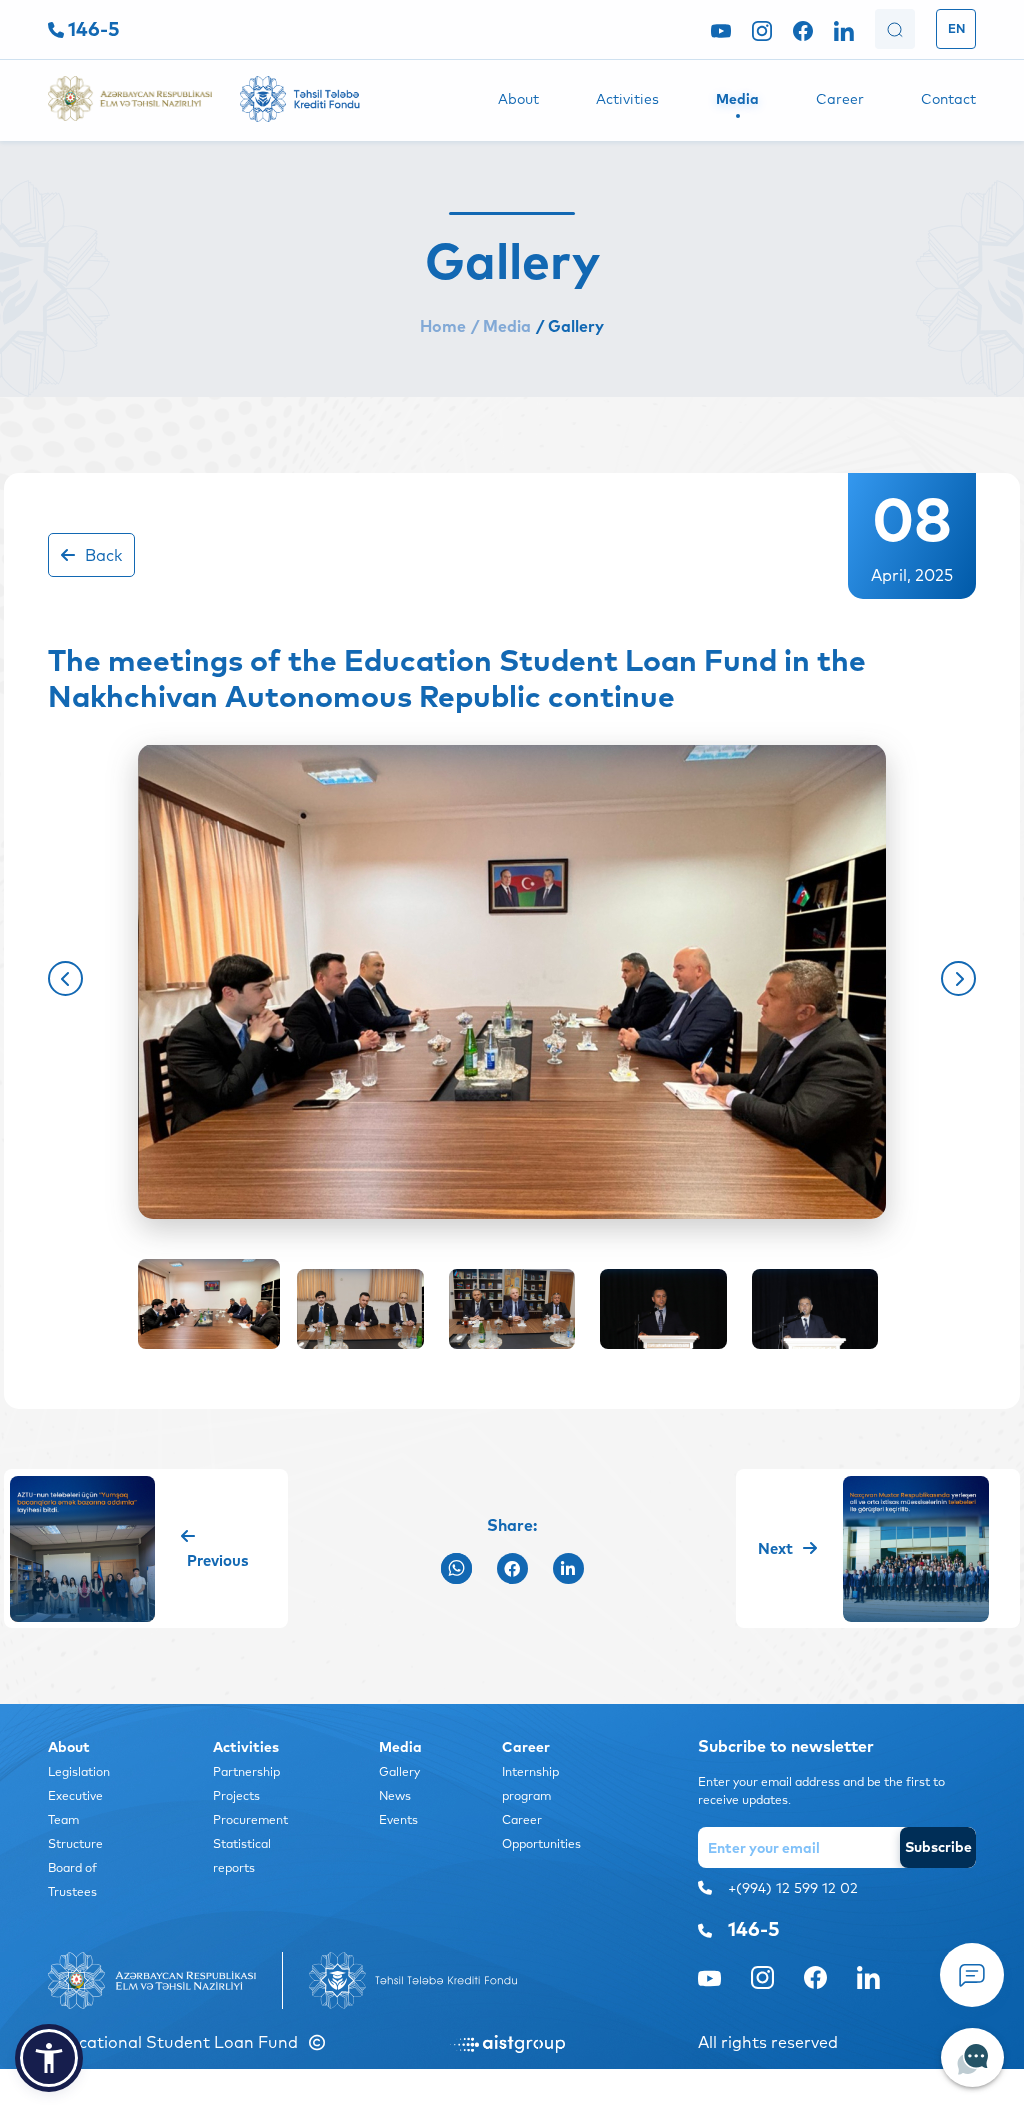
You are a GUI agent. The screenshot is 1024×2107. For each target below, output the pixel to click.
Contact (948, 99)
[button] (65, 978)
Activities (627, 99)
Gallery (399, 1771)
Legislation (79, 1771)
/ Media (501, 326)
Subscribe (938, 1847)
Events (398, 1819)
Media (737, 99)
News (395, 1795)
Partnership (246, 1771)
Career (840, 99)
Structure (75, 1843)
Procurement (250, 1819)
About (518, 99)
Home (443, 326)
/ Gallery (570, 326)
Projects (236, 1795)
